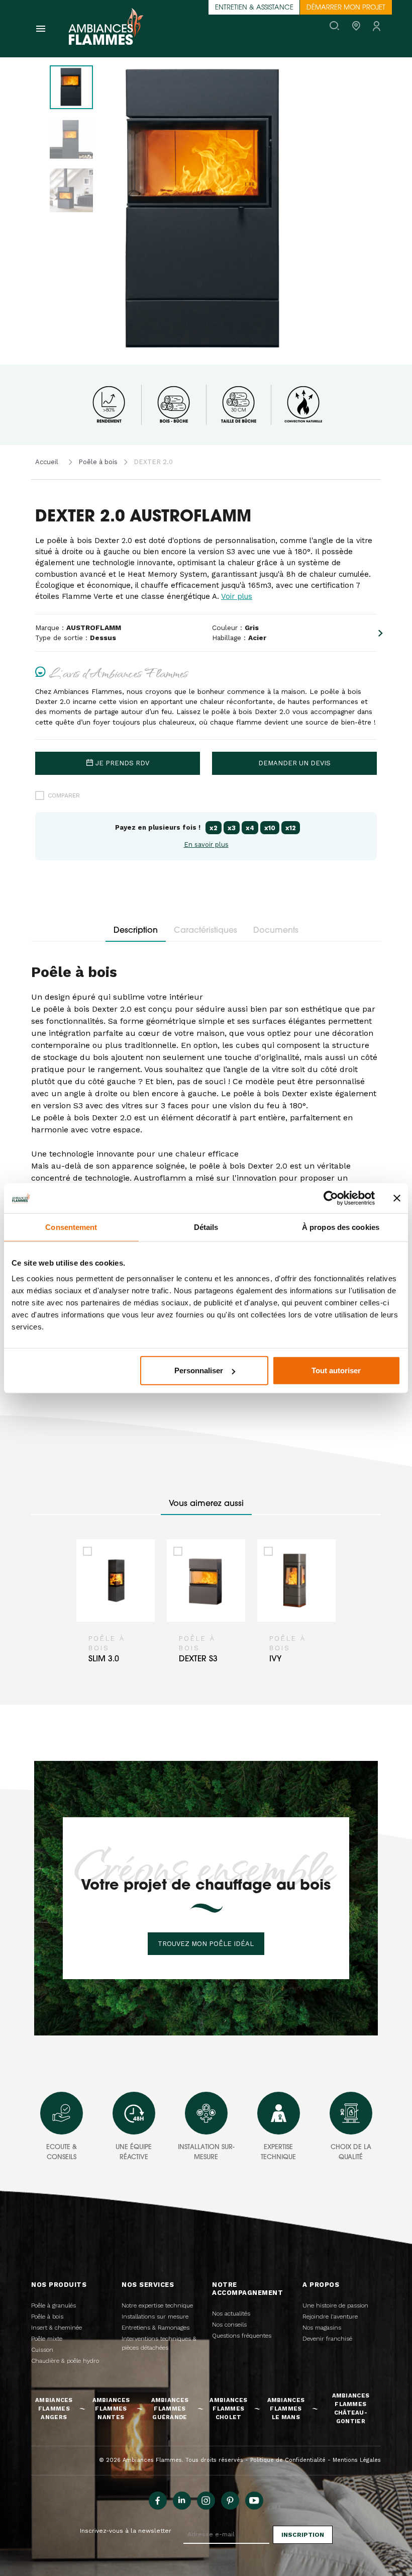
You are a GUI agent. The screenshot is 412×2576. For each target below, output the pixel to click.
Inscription (303, 2535)
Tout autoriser (336, 1370)
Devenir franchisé (327, 2339)
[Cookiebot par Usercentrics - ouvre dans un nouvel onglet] (331, 1198)
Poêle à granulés (54, 2305)
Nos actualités (231, 2314)
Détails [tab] (206, 1227)
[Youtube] (254, 2501)
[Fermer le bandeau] (397, 1198)
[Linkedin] (182, 2501)
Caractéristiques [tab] (205, 931)
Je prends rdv (122, 763)
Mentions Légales (357, 2460)
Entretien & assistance (254, 8)
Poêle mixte (47, 2339)
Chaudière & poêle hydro (65, 2361)
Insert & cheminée (57, 2328)
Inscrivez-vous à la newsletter (126, 2531)
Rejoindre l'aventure (330, 2317)
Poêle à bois (98, 462)
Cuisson (42, 2350)
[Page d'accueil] (106, 29)
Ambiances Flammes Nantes (111, 2409)
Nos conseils (229, 2325)
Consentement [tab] (71, 1227)
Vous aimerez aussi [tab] (206, 1504)
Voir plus (237, 596)
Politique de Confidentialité (288, 2460)
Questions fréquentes (242, 2336)
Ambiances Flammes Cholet (228, 2409)
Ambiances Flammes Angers (54, 2409)
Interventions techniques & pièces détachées (159, 2343)
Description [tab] (136, 931)
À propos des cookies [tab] (341, 1227)
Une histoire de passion (335, 2305)
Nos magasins (322, 2328)
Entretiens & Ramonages (156, 2328)
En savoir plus (206, 845)
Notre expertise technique (157, 2305)
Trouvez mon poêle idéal (206, 1944)
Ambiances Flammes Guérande (170, 2409)
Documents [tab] (276, 931)
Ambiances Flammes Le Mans (286, 2409)
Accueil (47, 462)
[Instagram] (206, 2501)
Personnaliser (199, 1370)
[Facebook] (158, 2501)
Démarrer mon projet (346, 8)
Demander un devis (294, 763)
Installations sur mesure (155, 2317)
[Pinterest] (230, 2501)
